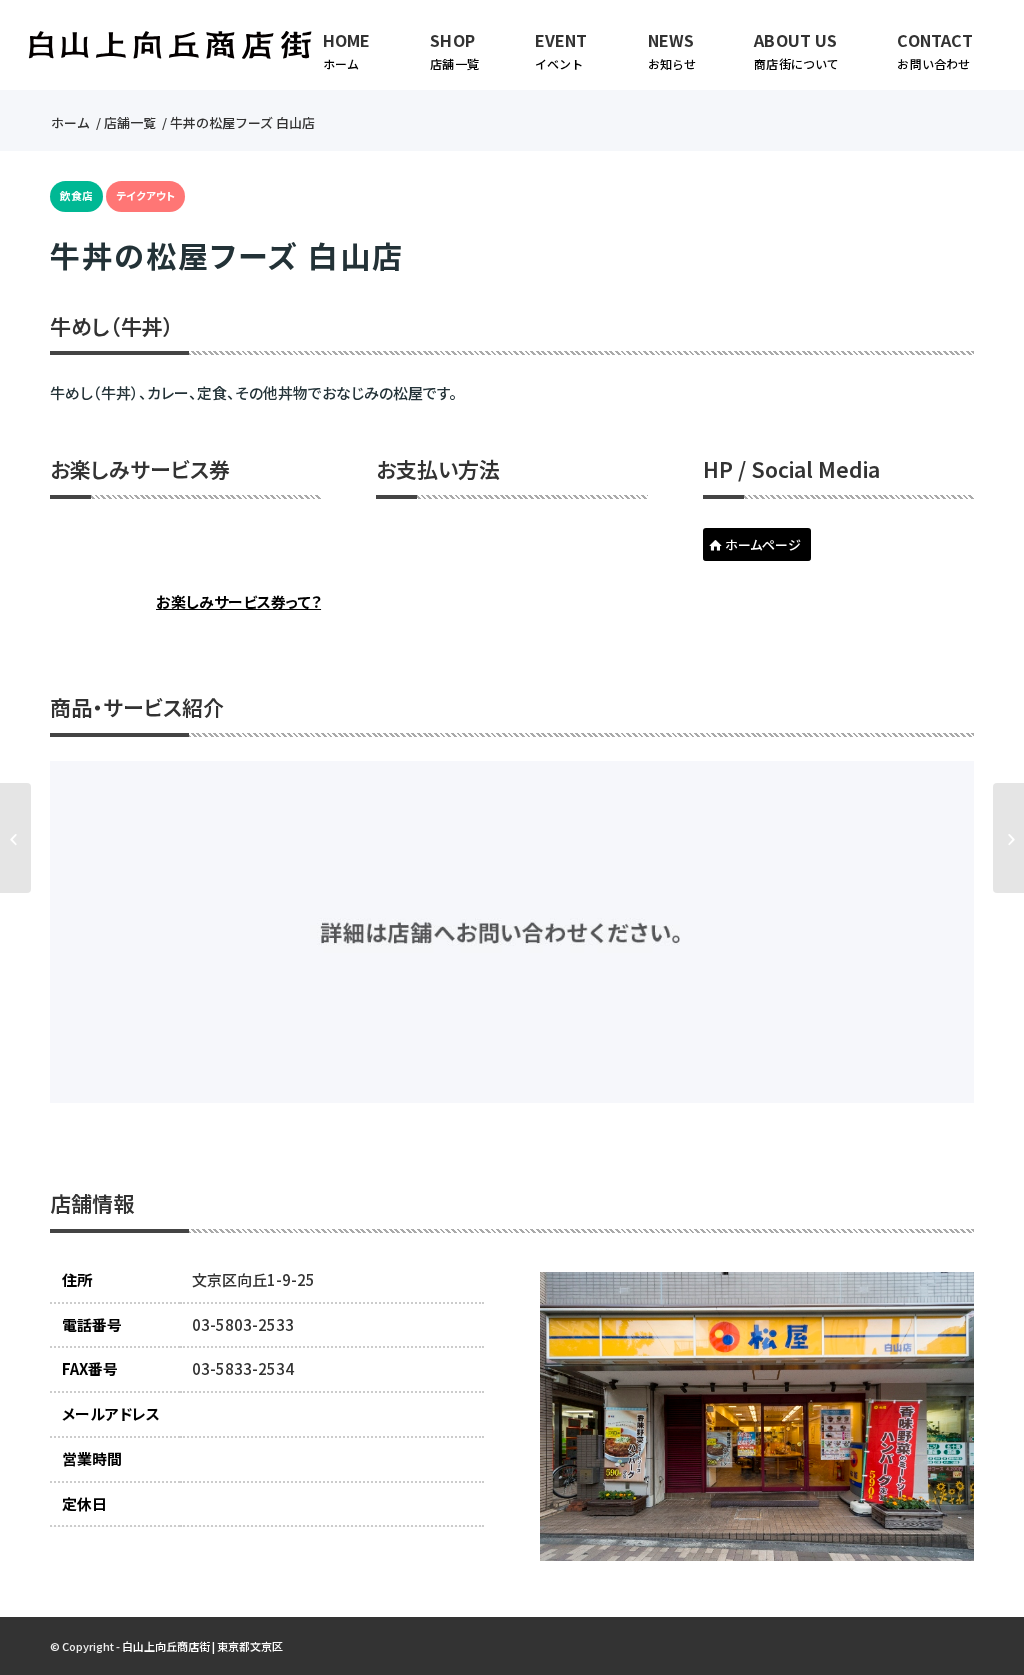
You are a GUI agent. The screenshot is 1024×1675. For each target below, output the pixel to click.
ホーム (70, 122)
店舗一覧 (130, 122)
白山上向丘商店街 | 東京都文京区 (202, 1646)
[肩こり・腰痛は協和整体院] (15, 838)
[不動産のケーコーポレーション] (1008, 838)
